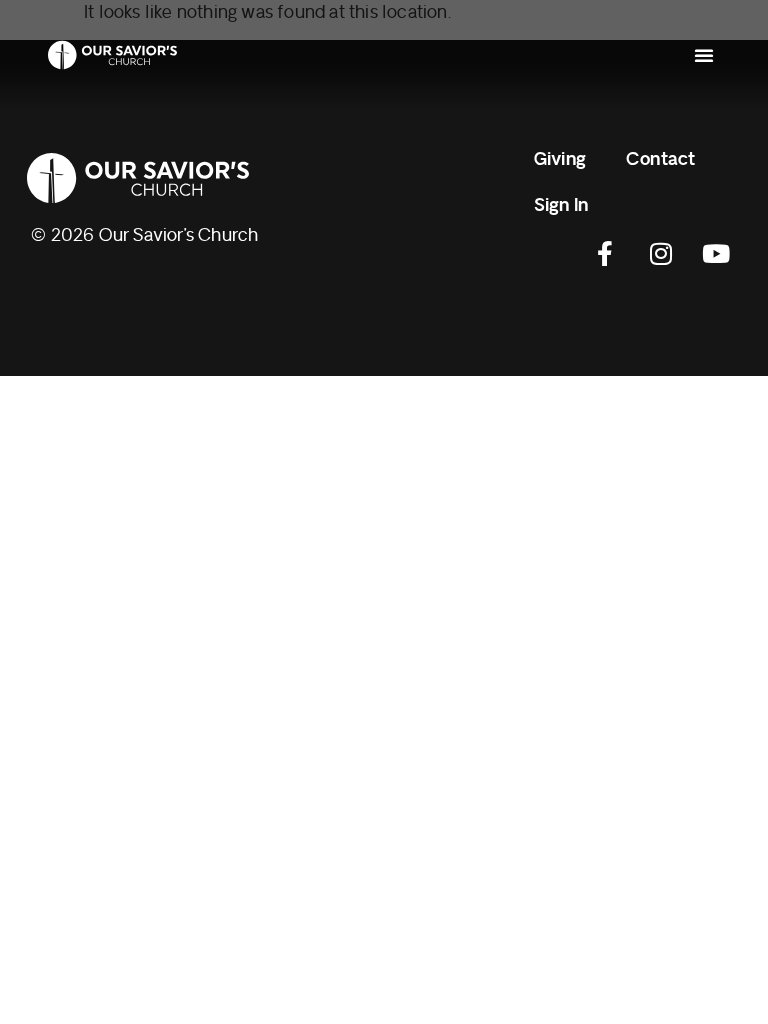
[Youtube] (716, 254)
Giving (560, 159)
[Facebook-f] (606, 254)
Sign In (561, 205)
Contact (660, 159)
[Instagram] (661, 254)
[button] (704, 55)
